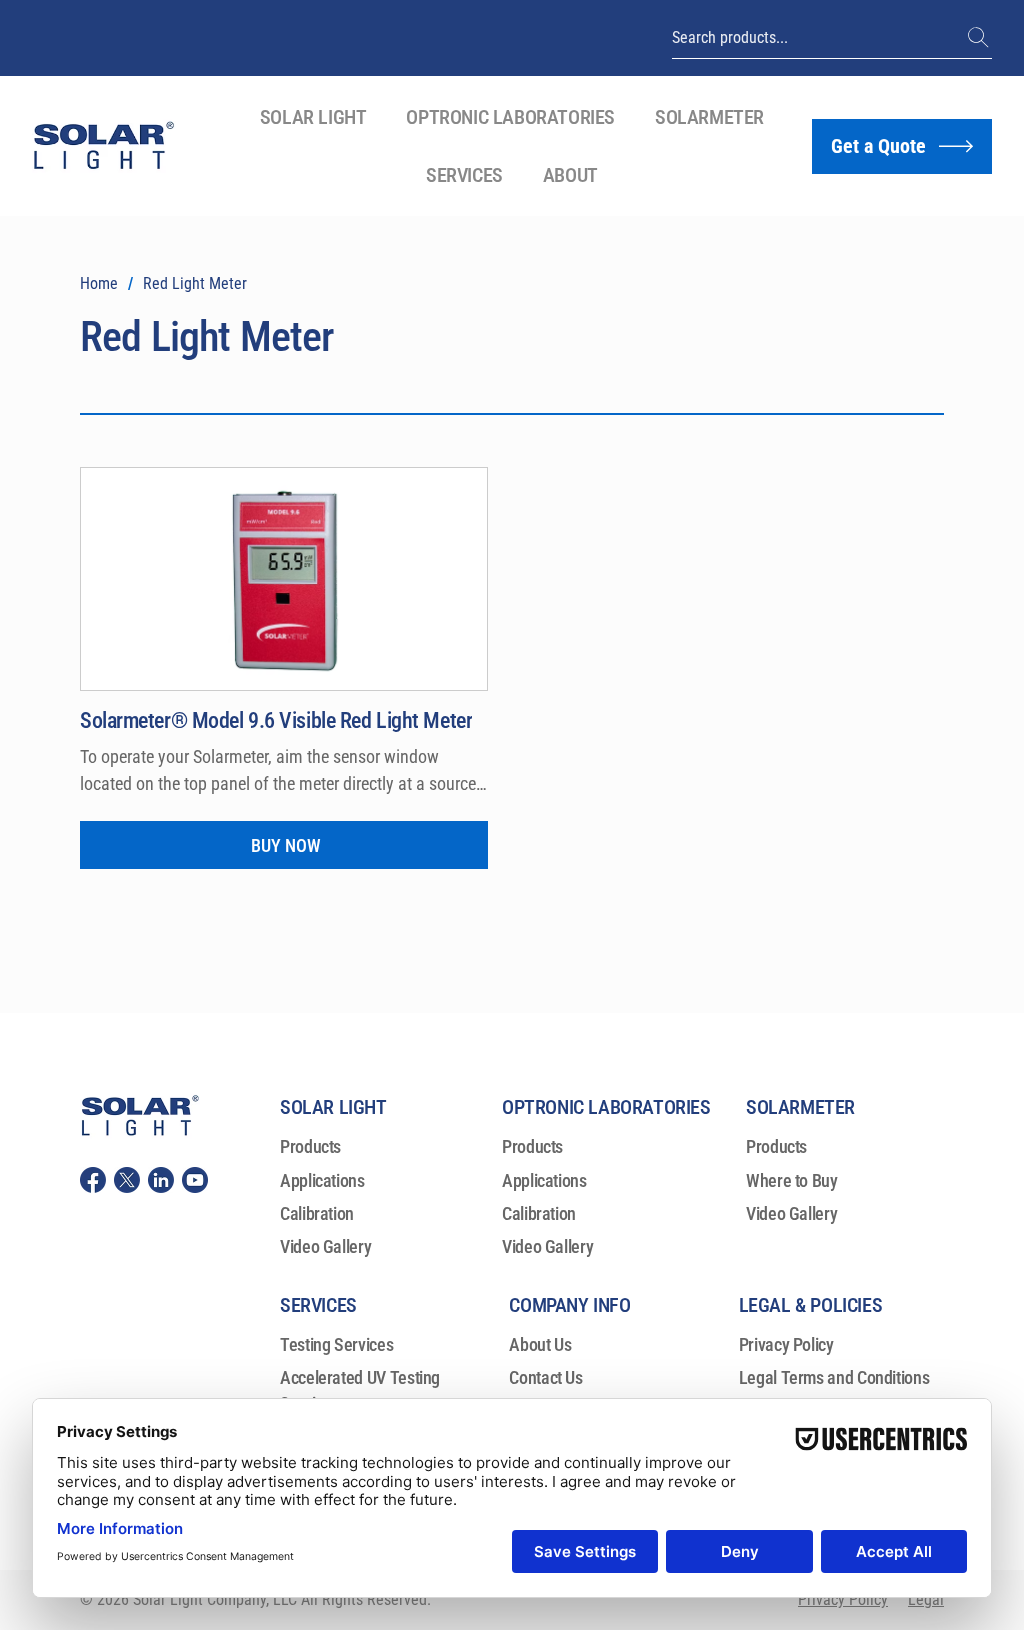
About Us (540, 1344)
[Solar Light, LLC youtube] (195, 1180)
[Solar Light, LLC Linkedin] (161, 1180)
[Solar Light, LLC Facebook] (93, 1180)
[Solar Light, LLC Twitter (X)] (127, 1180)
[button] (313, 117)
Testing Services (336, 1344)
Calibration (317, 1213)
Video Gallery (325, 1246)
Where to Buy (792, 1180)
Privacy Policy (786, 1344)
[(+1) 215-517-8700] (980, 38)
